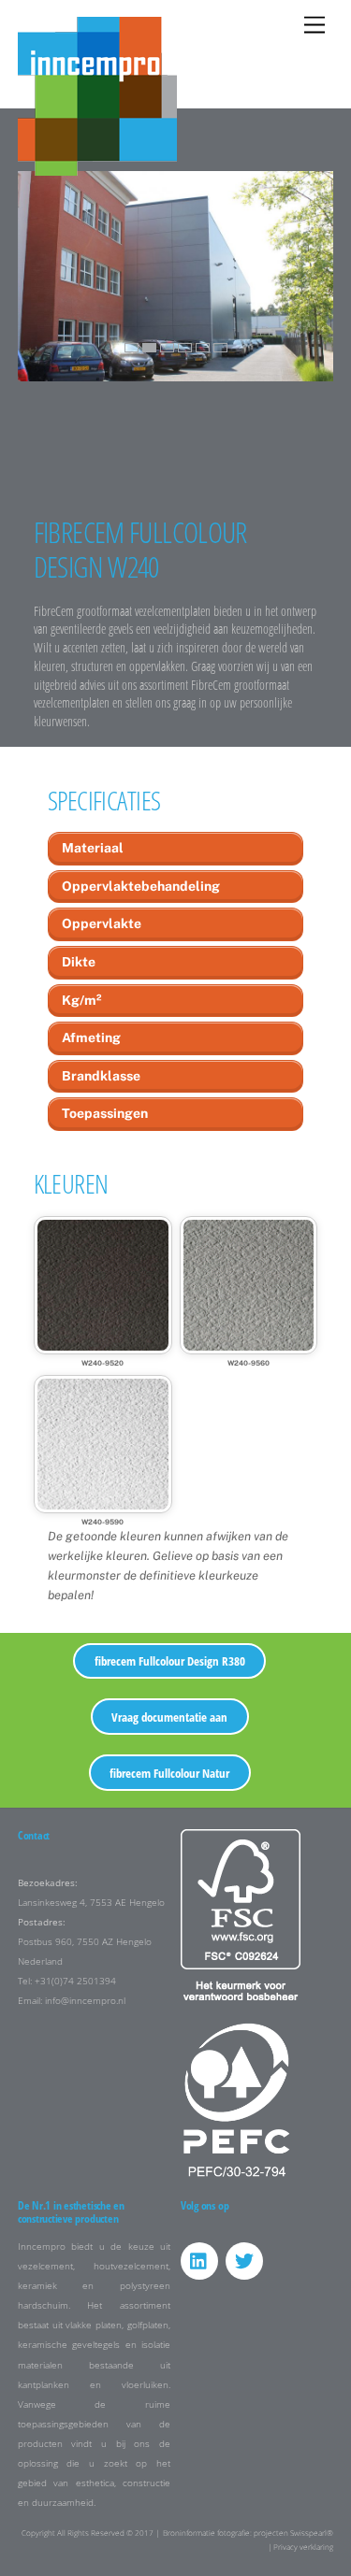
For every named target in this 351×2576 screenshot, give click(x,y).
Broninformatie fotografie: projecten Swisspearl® (248, 2533)
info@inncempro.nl (85, 2001)
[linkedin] (199, 2260)
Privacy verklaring (303, 2547)
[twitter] (244, 2260)
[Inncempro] (97, 167)
